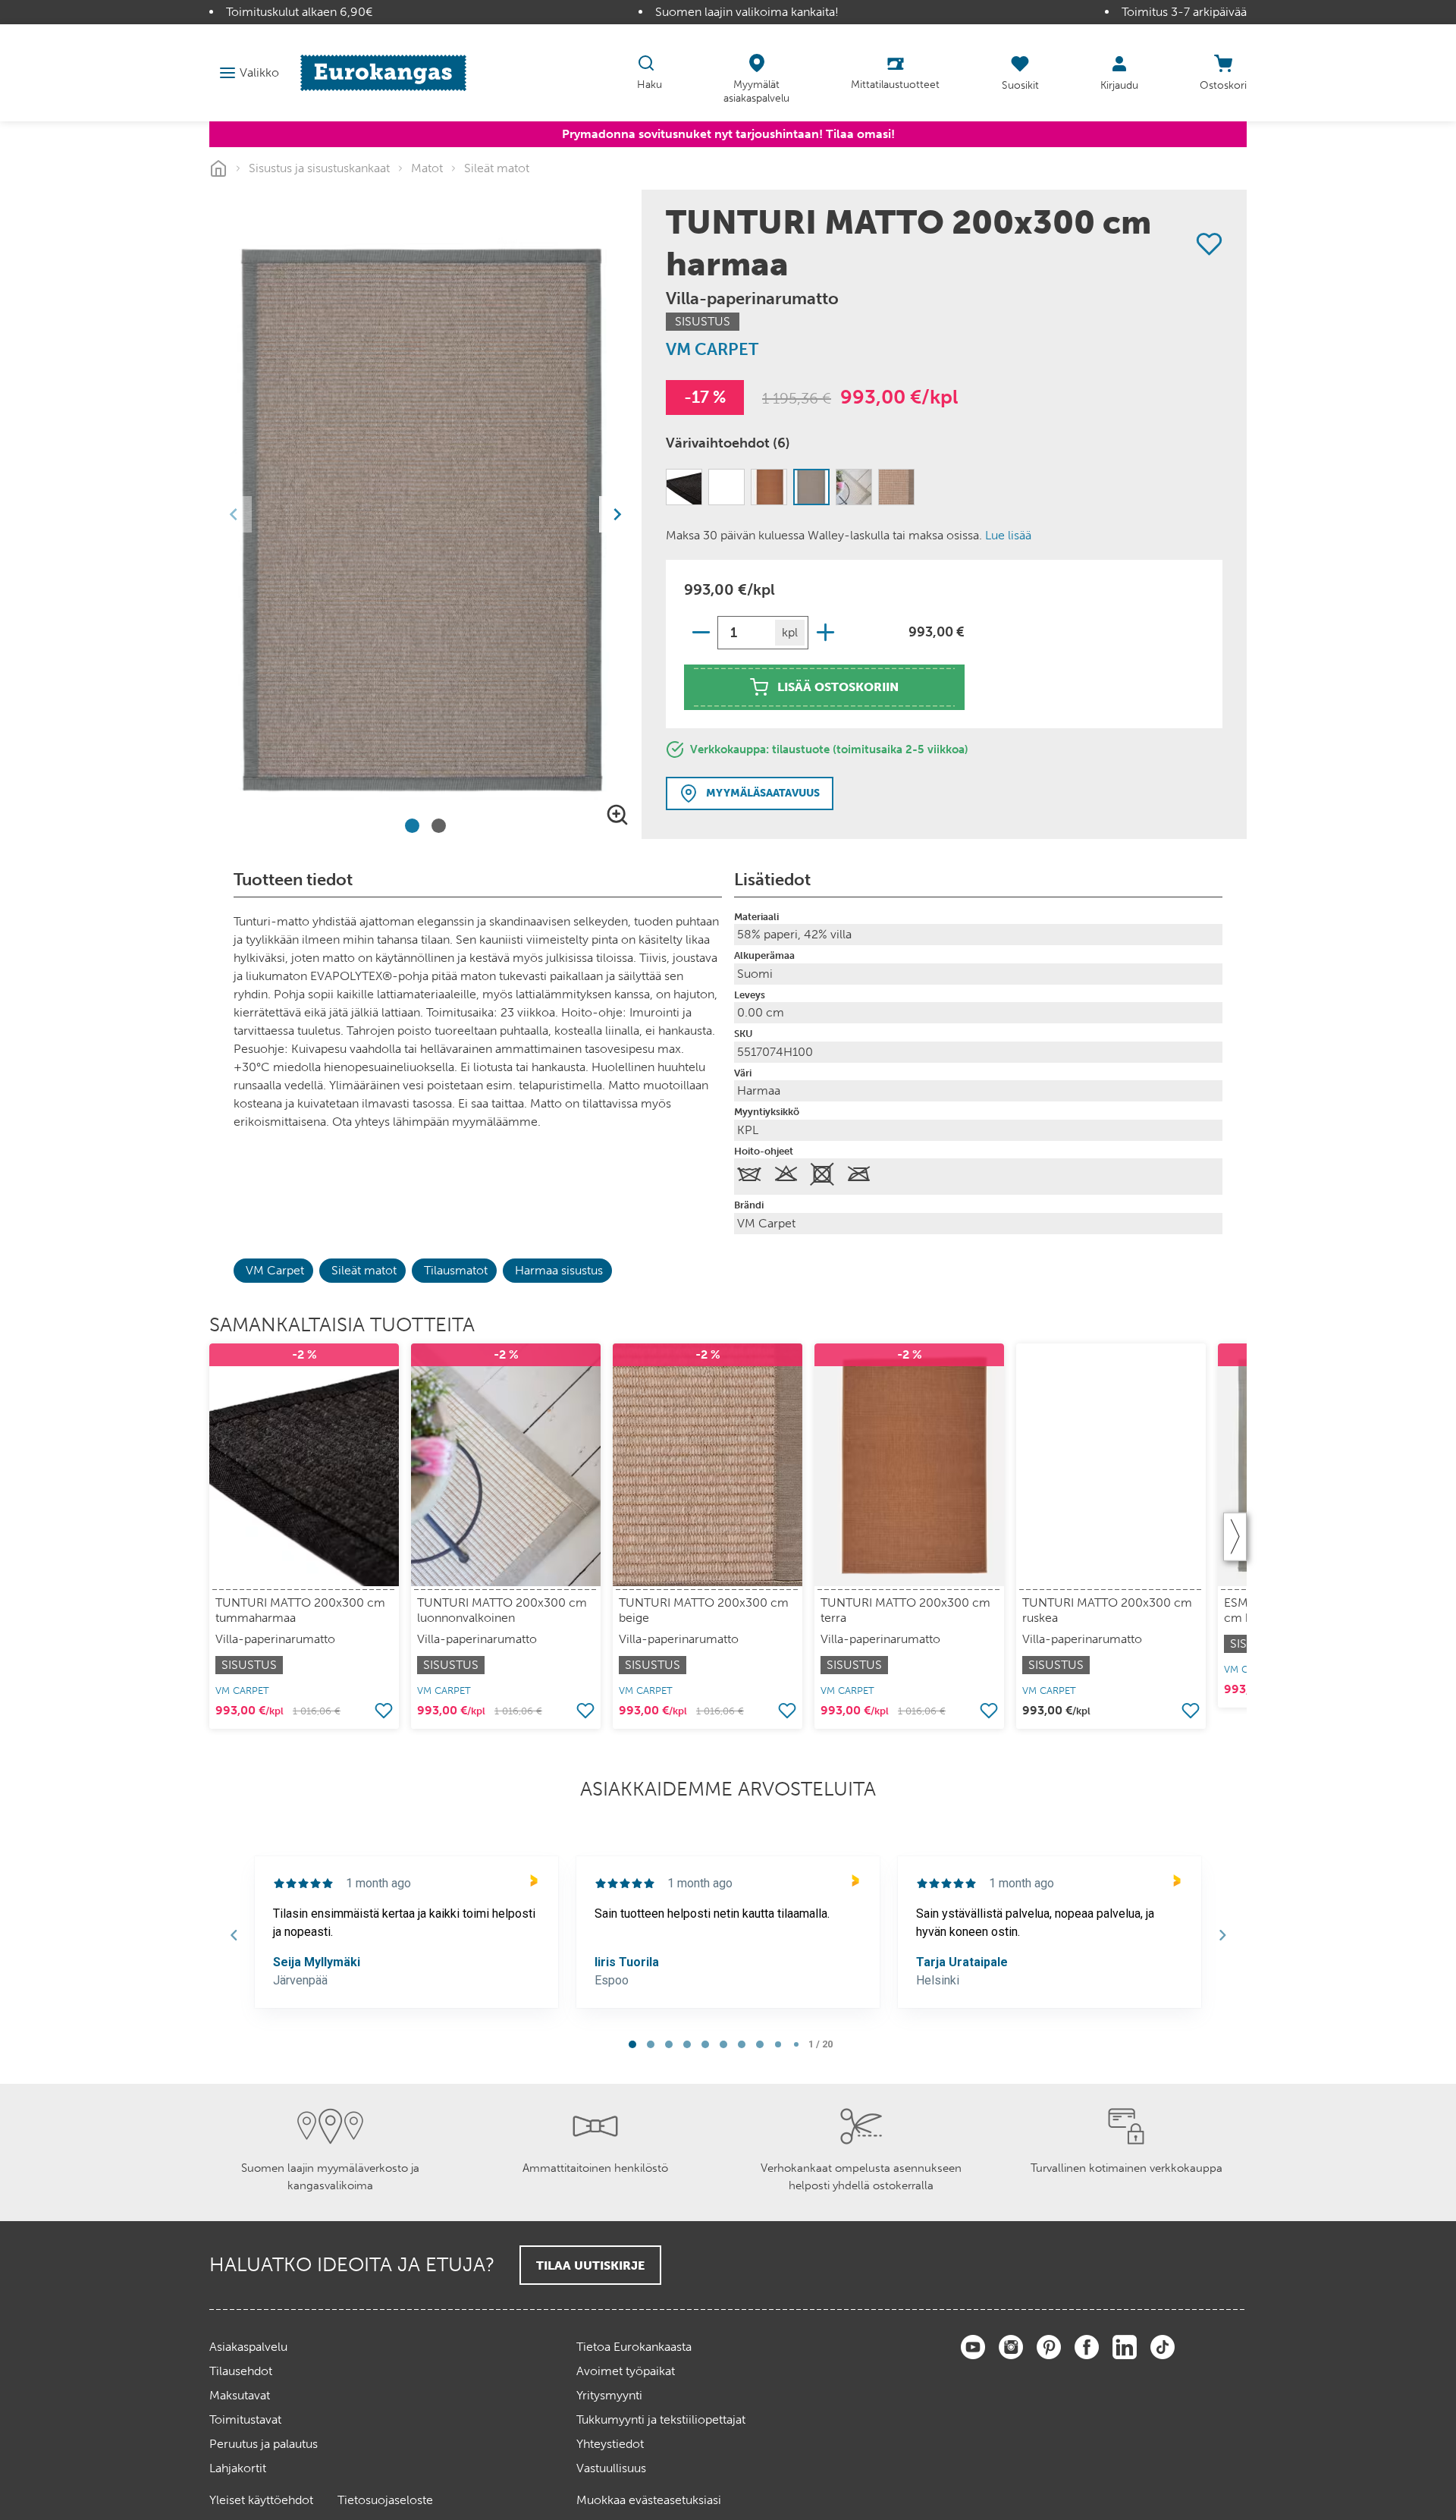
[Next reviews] (1222, 1935)
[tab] (412, 826)
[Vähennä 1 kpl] (701, 632)
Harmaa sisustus (559, 1270)
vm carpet (712, 349)
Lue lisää (1008, 535)
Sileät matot (497, 168)
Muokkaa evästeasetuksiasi (649, 2500)
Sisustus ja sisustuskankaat (319, 168)
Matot (427, 168)
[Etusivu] (383, 72)
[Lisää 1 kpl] (825, 632)
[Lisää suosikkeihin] (1209, 244)
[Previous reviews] (234, 1935)
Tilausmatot (456, 1270)
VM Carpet (275, 1270)
